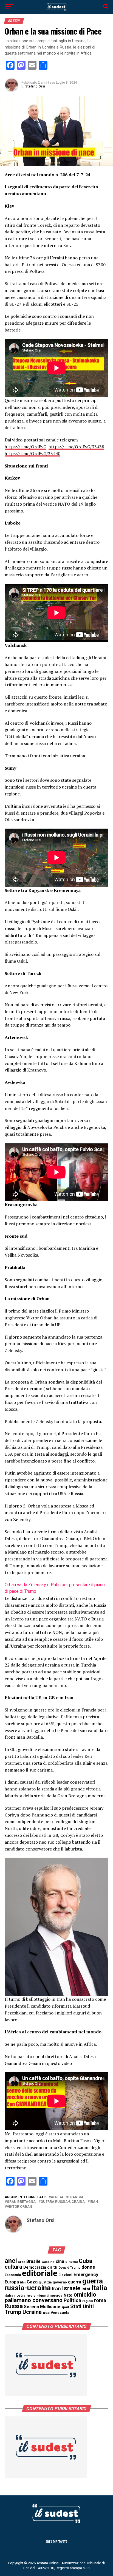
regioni (88, 2301)
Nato (68, 2295)
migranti (43, 2296)
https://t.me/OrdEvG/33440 (33, 454)
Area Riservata (56, 2542)
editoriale (40, 2273)
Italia (99, 2288)
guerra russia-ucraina (63, 2202)
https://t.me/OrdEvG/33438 (76, 447)
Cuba (85, 2261)
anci (11, 2261)
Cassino (48, 2262)
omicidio (85, 2295)
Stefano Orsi (35, 86)
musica (56, 2295)
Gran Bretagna (21, 2202)
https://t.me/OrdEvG (26, 447)
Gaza (32, 2282)
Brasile (33, 2261)
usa (46, 2313)
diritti (52, 2267)
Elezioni (65, 2275)
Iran (94, 2202)
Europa (12, 2282)
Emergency (86, 2274)
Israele (71, 2288)
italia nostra (15, 2295)
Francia (76, 2197)
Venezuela (60, 2313)
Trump (13, 2312)
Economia (13, 2275)
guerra (75, 2282)
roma (100, 2300)
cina (60, 2261)
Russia (14, 2306)
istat (86, 2289)
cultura (13, 2267)
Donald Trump (69, 2268)
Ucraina (32, 2312)
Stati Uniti (82, 2306)
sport (65, 2307)
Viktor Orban (19, 2207)
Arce (22, 2262)
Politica (72, 2300)
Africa (57, 2197)
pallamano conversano (34, 2300)
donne (88, 2267)
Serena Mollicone (42, 2307)
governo (60, 2282)
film (23, 2282)
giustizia (45, 2282)
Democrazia (35, 2267)
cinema (71, 2262)
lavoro (31, 2296)
